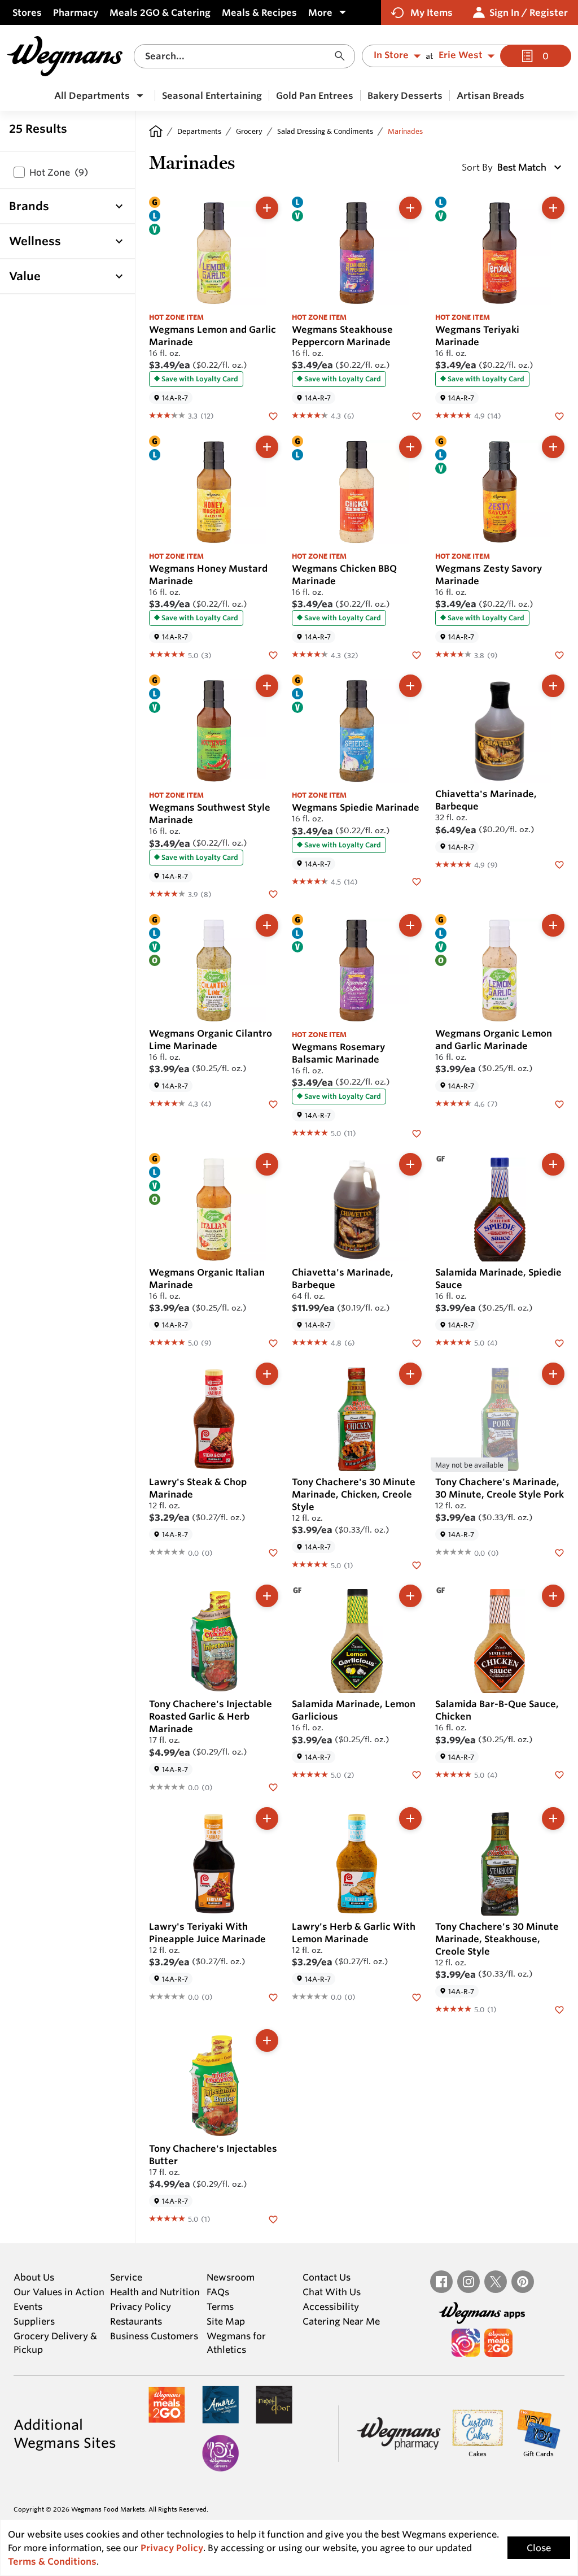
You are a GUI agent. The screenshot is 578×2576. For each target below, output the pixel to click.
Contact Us (327, 2277)
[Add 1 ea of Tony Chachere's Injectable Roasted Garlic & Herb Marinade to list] (267, 1596)
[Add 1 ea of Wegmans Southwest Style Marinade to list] (267, 686)
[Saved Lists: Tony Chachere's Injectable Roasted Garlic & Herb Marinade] (273, 1787)
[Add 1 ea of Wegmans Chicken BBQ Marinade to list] (410, 447)
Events (28, 2307)
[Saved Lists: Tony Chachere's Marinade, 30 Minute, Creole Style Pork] (559, 1552)
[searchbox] (238, 56)
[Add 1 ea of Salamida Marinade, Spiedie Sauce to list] (553, 1164)
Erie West (461, 55)
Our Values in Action (59, 2292)
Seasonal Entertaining (212, 95)
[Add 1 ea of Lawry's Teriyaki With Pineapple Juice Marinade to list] (267, 1818)
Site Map (226, 2321)
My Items (432, 12)
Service (126, 2277)
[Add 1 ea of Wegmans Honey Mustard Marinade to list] (267, 447)
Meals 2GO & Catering (160, 12)
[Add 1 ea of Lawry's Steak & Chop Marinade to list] (267, 1374)
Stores (27, 12)
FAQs (218, 2292)
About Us (34, 2277)
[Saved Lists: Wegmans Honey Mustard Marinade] (273, 654)
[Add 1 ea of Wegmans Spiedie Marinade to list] (410, 686)
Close (539, 2548)
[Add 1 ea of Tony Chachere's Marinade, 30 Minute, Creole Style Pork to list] (553, 1374)
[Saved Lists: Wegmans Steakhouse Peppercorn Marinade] (417, 415)
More (320, 12)
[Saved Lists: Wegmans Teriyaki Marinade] (559, 415)
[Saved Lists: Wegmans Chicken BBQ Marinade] (417, 654)
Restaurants (136, 2321)
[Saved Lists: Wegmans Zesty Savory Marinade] (559, 654)
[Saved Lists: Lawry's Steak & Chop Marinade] (273, 1552)
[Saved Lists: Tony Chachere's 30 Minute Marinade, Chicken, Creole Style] (417, 1564)
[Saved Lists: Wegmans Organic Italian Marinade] (273, 1342)
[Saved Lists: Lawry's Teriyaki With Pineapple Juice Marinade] (273, 1996)
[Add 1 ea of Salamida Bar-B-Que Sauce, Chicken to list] (553, 1596)
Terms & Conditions (52, 2561)
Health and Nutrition (155, 2292)
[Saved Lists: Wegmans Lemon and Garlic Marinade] (273, 415)
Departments (199, 131)
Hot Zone (59, 172)
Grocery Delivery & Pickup (55, 2343)
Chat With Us (332, 2292)
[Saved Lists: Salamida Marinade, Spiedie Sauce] (559, 1342)
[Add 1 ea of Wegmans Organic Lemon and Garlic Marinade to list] (553, 925)
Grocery (249, 131)
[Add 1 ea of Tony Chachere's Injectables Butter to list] (267, 2040)
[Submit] (343, 56)
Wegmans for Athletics (236, 2343)
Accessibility (331, 2307)
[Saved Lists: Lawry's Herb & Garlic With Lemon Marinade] (417, 1996)
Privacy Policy (141, 2307)
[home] (156, 131)
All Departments (92, 95)
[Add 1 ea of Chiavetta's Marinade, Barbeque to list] (553, 686)
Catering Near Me (341, 2321)
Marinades (405, 131)
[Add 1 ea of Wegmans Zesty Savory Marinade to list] (553, 447)
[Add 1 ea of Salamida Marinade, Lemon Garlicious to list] (410, 1596)
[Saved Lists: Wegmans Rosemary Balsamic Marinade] (417, 1133)
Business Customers (154, 2336)
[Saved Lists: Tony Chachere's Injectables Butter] (273, 2218)
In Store (391, 55)
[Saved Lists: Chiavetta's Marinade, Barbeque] (559, 864)
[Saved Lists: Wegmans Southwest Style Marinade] (273, 894)
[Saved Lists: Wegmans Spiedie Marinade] (417, 881)
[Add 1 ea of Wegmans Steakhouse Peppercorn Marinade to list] (410, 208)
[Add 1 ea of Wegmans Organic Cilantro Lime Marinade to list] (267, 925)
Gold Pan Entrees (315, 95)
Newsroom (231, 2277)
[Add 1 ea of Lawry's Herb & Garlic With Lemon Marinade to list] (410, 1818)
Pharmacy (76, 12)
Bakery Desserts (405, 95)
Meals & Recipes (259, 12)
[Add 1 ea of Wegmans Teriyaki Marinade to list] (553, 208)
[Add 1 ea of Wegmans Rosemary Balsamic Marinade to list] (410, 925)
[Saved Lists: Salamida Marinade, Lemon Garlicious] (417, 1774)
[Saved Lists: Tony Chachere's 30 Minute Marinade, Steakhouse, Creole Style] (559, 2009)
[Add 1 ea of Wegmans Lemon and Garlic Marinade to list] (267, 208)
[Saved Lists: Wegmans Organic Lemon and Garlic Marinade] (559, 1103)
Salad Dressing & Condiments (325, 131)
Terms (220, 2307)
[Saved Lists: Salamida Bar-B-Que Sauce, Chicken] (559, 1774)
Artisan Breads (491, 95)
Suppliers (34, 2321)
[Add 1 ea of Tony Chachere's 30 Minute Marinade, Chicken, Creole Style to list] (410, 1374)
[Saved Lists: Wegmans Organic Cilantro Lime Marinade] (273, 1103)
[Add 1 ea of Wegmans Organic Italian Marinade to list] (267, 1164)
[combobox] (244, 56)
